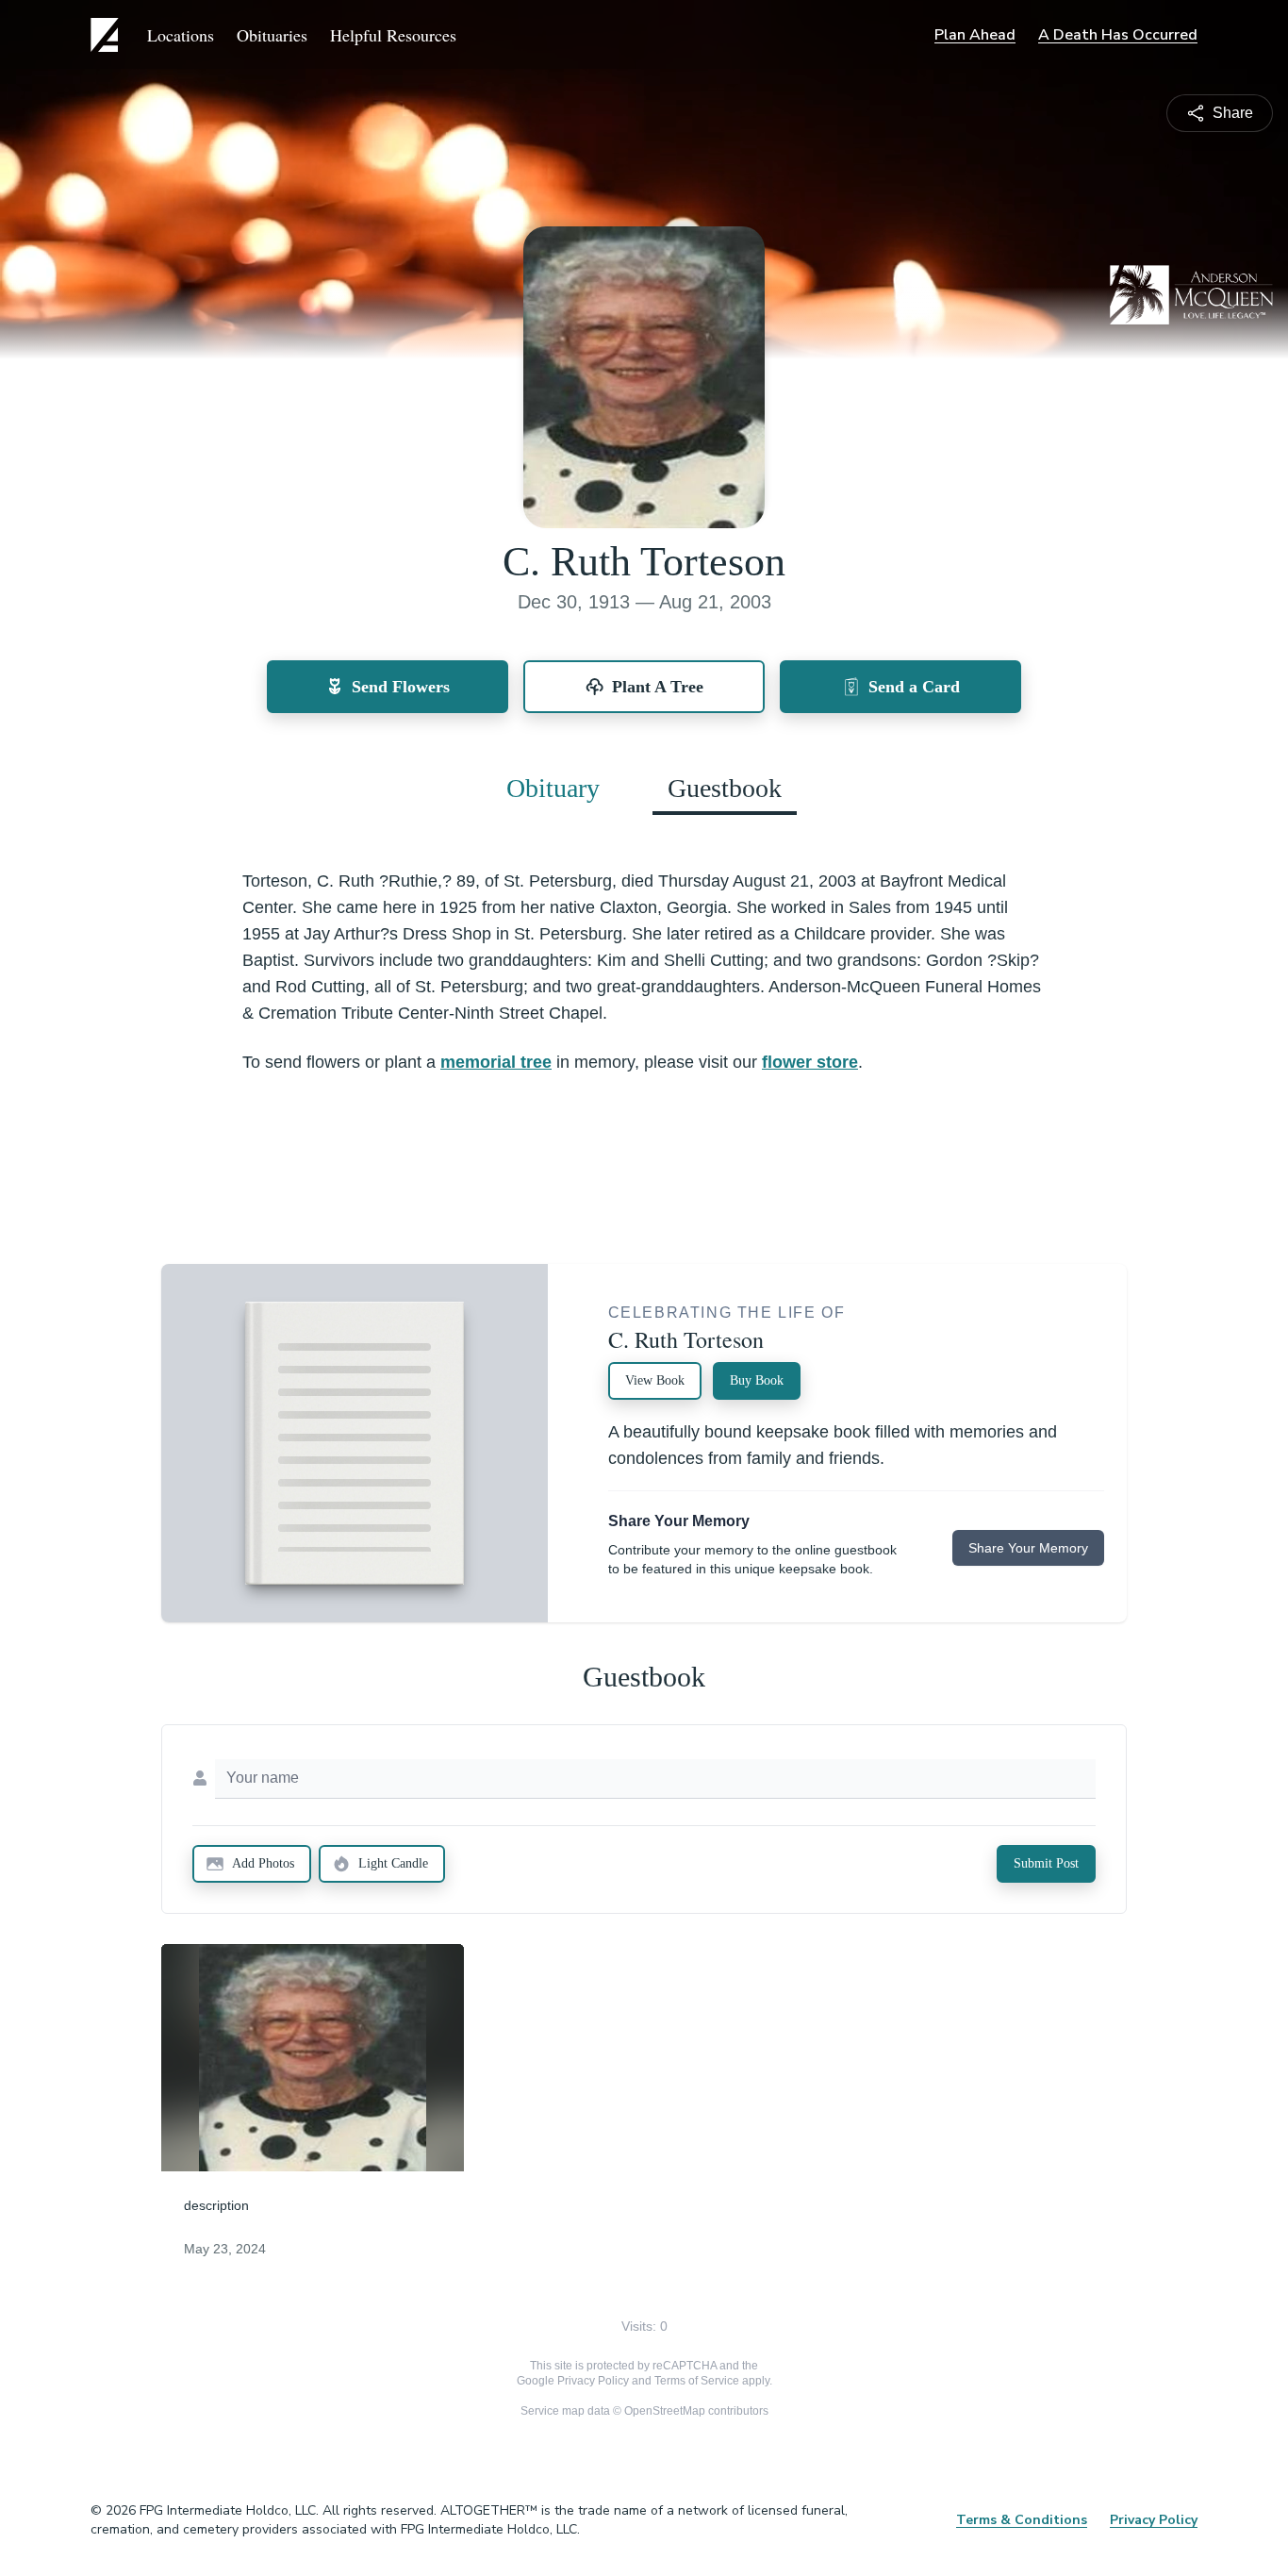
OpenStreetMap (665, 2411)
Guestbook (725, 788)
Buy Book (757, 1380)
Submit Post (1046, 1863)
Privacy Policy (593, 2381)
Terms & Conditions (1022, 2520)
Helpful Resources (393, 35)
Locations (181, 35)
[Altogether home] (107, 35)
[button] (313, 2058)
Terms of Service (697, 2381)
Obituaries (272, 35)
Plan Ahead (975, 35)
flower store (810, 1062)
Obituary (553, 788)
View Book (655, 1380)
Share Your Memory (1028, 1548)
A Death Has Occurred (1118, 35)
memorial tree (496, 1062)
